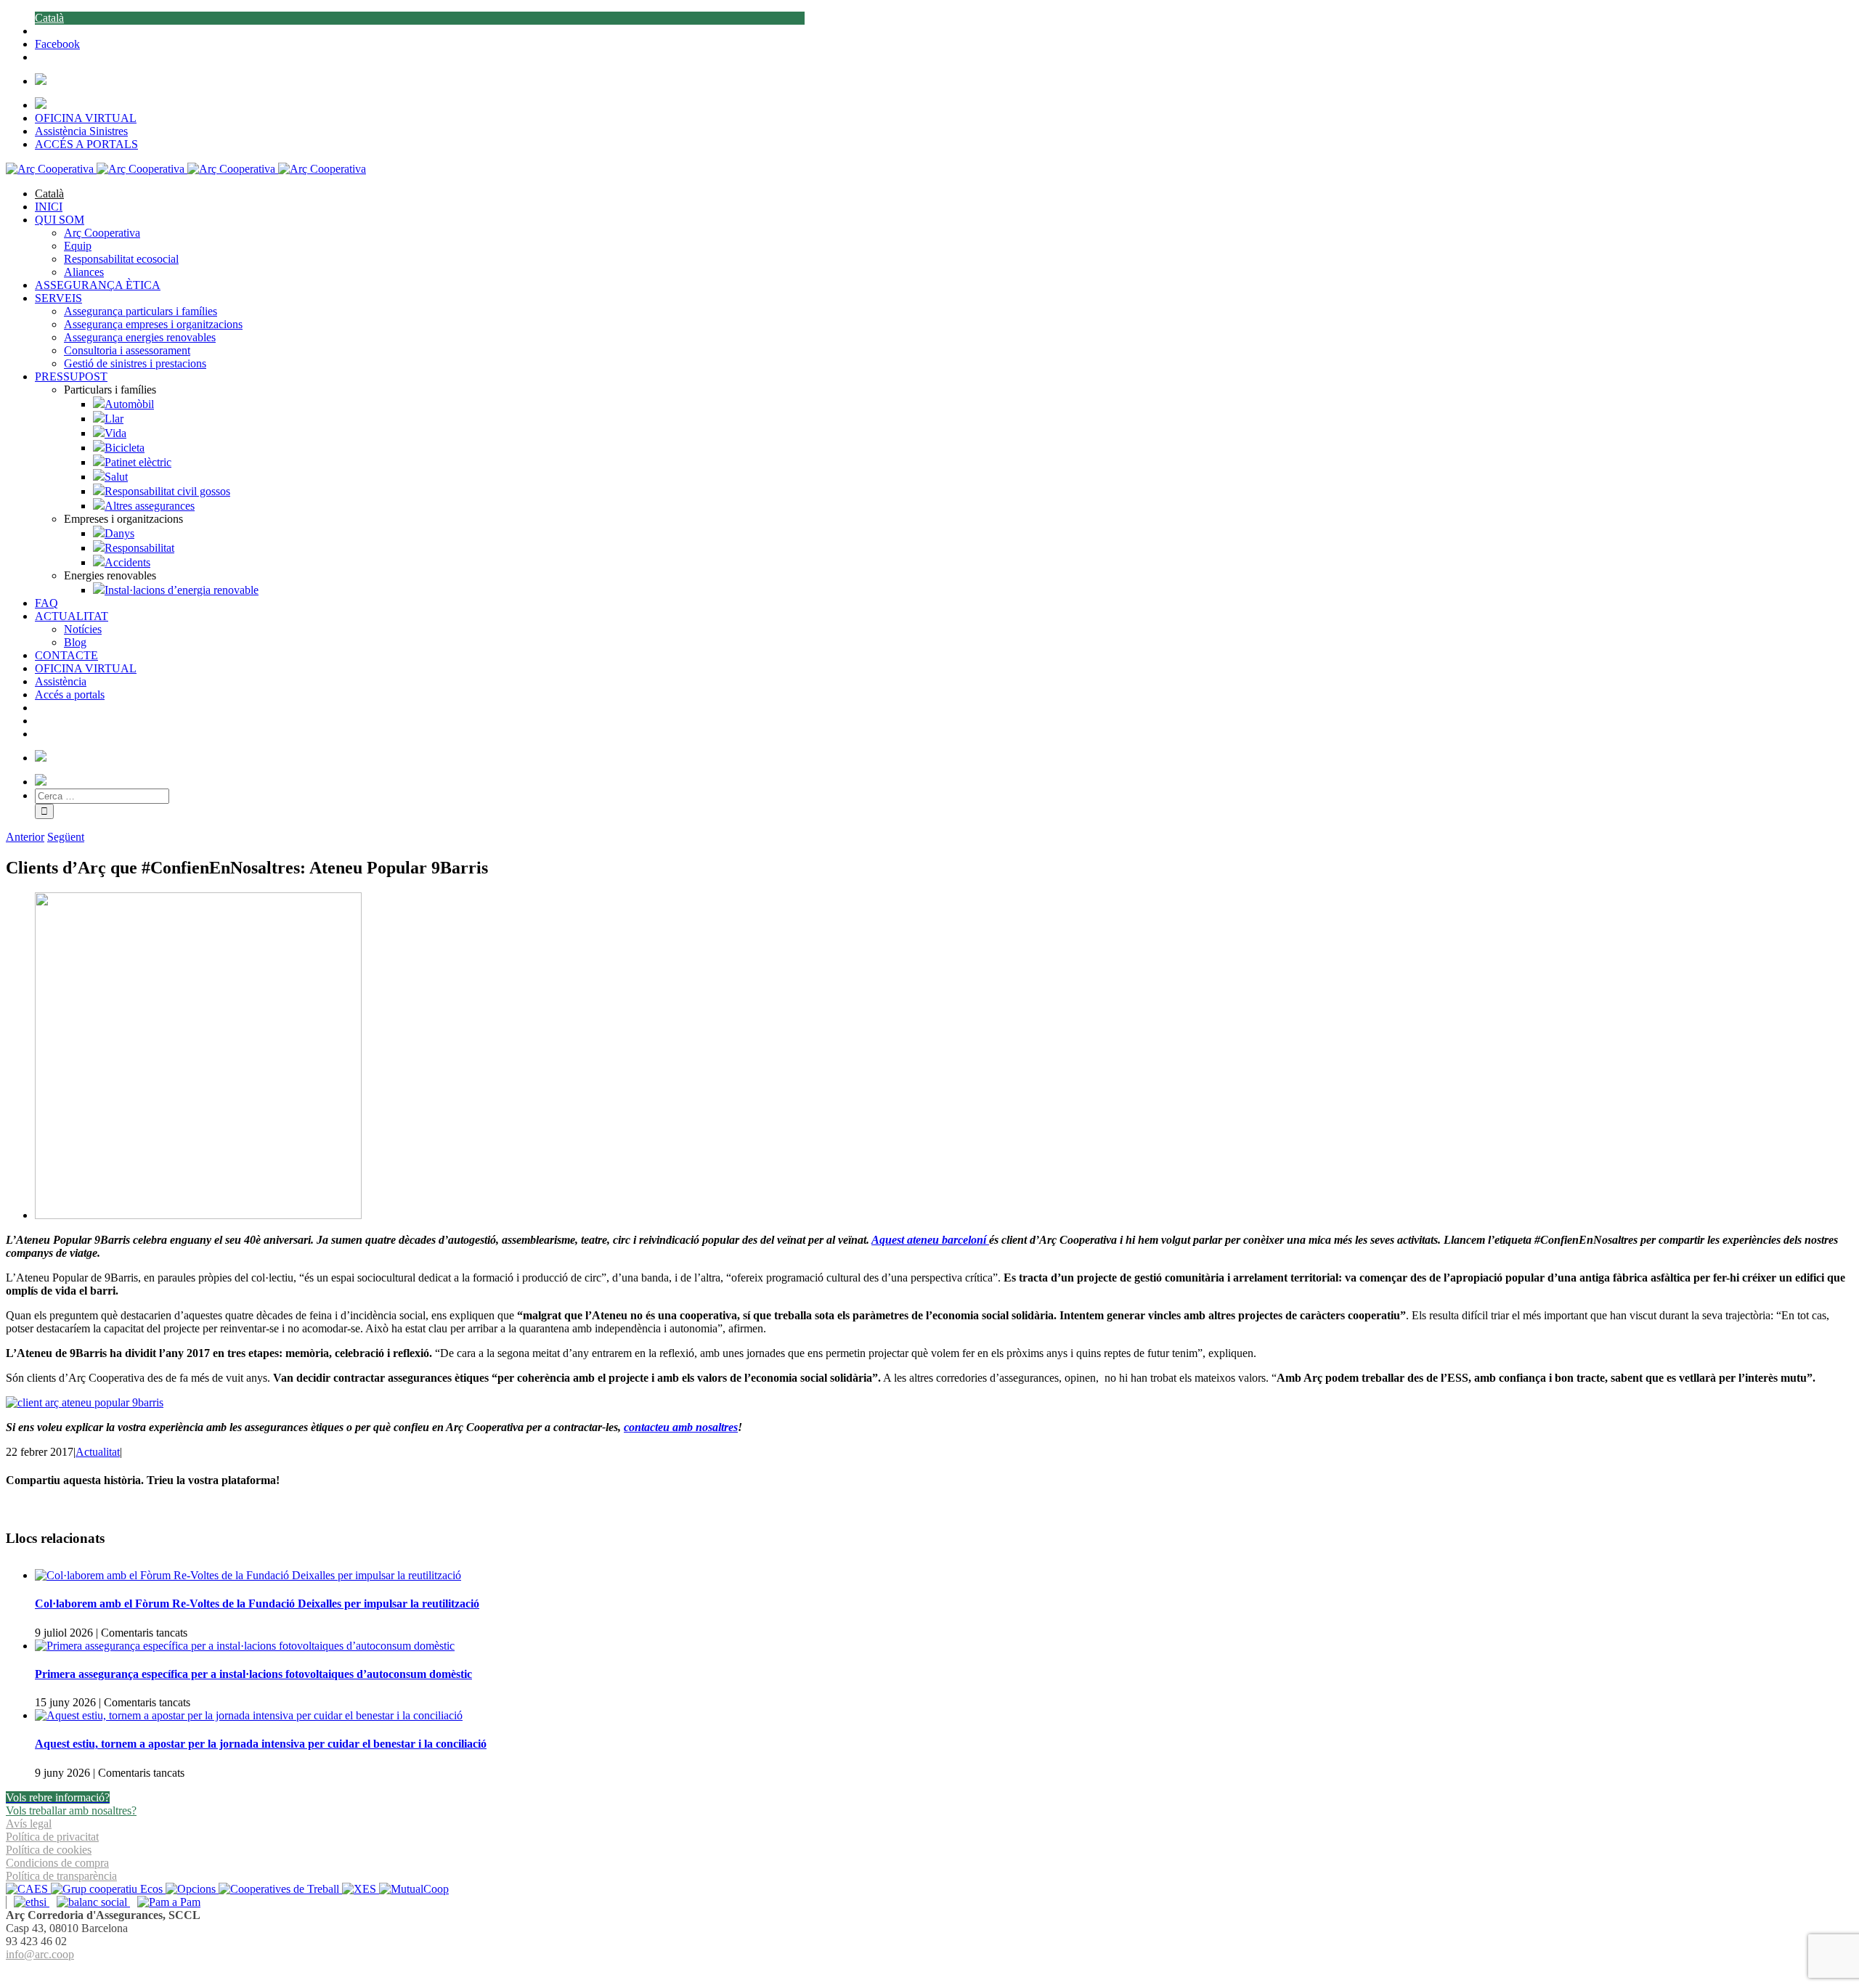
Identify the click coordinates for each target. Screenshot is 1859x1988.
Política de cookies (49, 1850)
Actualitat (98, 1452)
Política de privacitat (52, 1837)
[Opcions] (192, 1889)
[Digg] (922, 1972)
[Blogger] (937, 1972)
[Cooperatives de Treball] (280, 1889)
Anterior (25, 837)
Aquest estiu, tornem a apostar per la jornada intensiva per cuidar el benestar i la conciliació (261, 1744)
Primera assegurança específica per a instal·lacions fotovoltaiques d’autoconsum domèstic (253, 1674)
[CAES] (28, 1889)
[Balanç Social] (90, 1902)
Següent (66, 837)
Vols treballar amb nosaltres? (71, 1810)
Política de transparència (61, 1876)
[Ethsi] (28, 1902)
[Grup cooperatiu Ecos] (108, 1889)
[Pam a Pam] (165, 1902)
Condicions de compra (57, 1863)
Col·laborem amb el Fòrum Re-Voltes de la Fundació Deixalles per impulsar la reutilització (257, 1604)
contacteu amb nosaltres (681, 1427)
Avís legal (29, 1824)
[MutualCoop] (414, 1889)
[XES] (361, 1889)
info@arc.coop (40, 1954)
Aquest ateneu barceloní (930, 1240)
